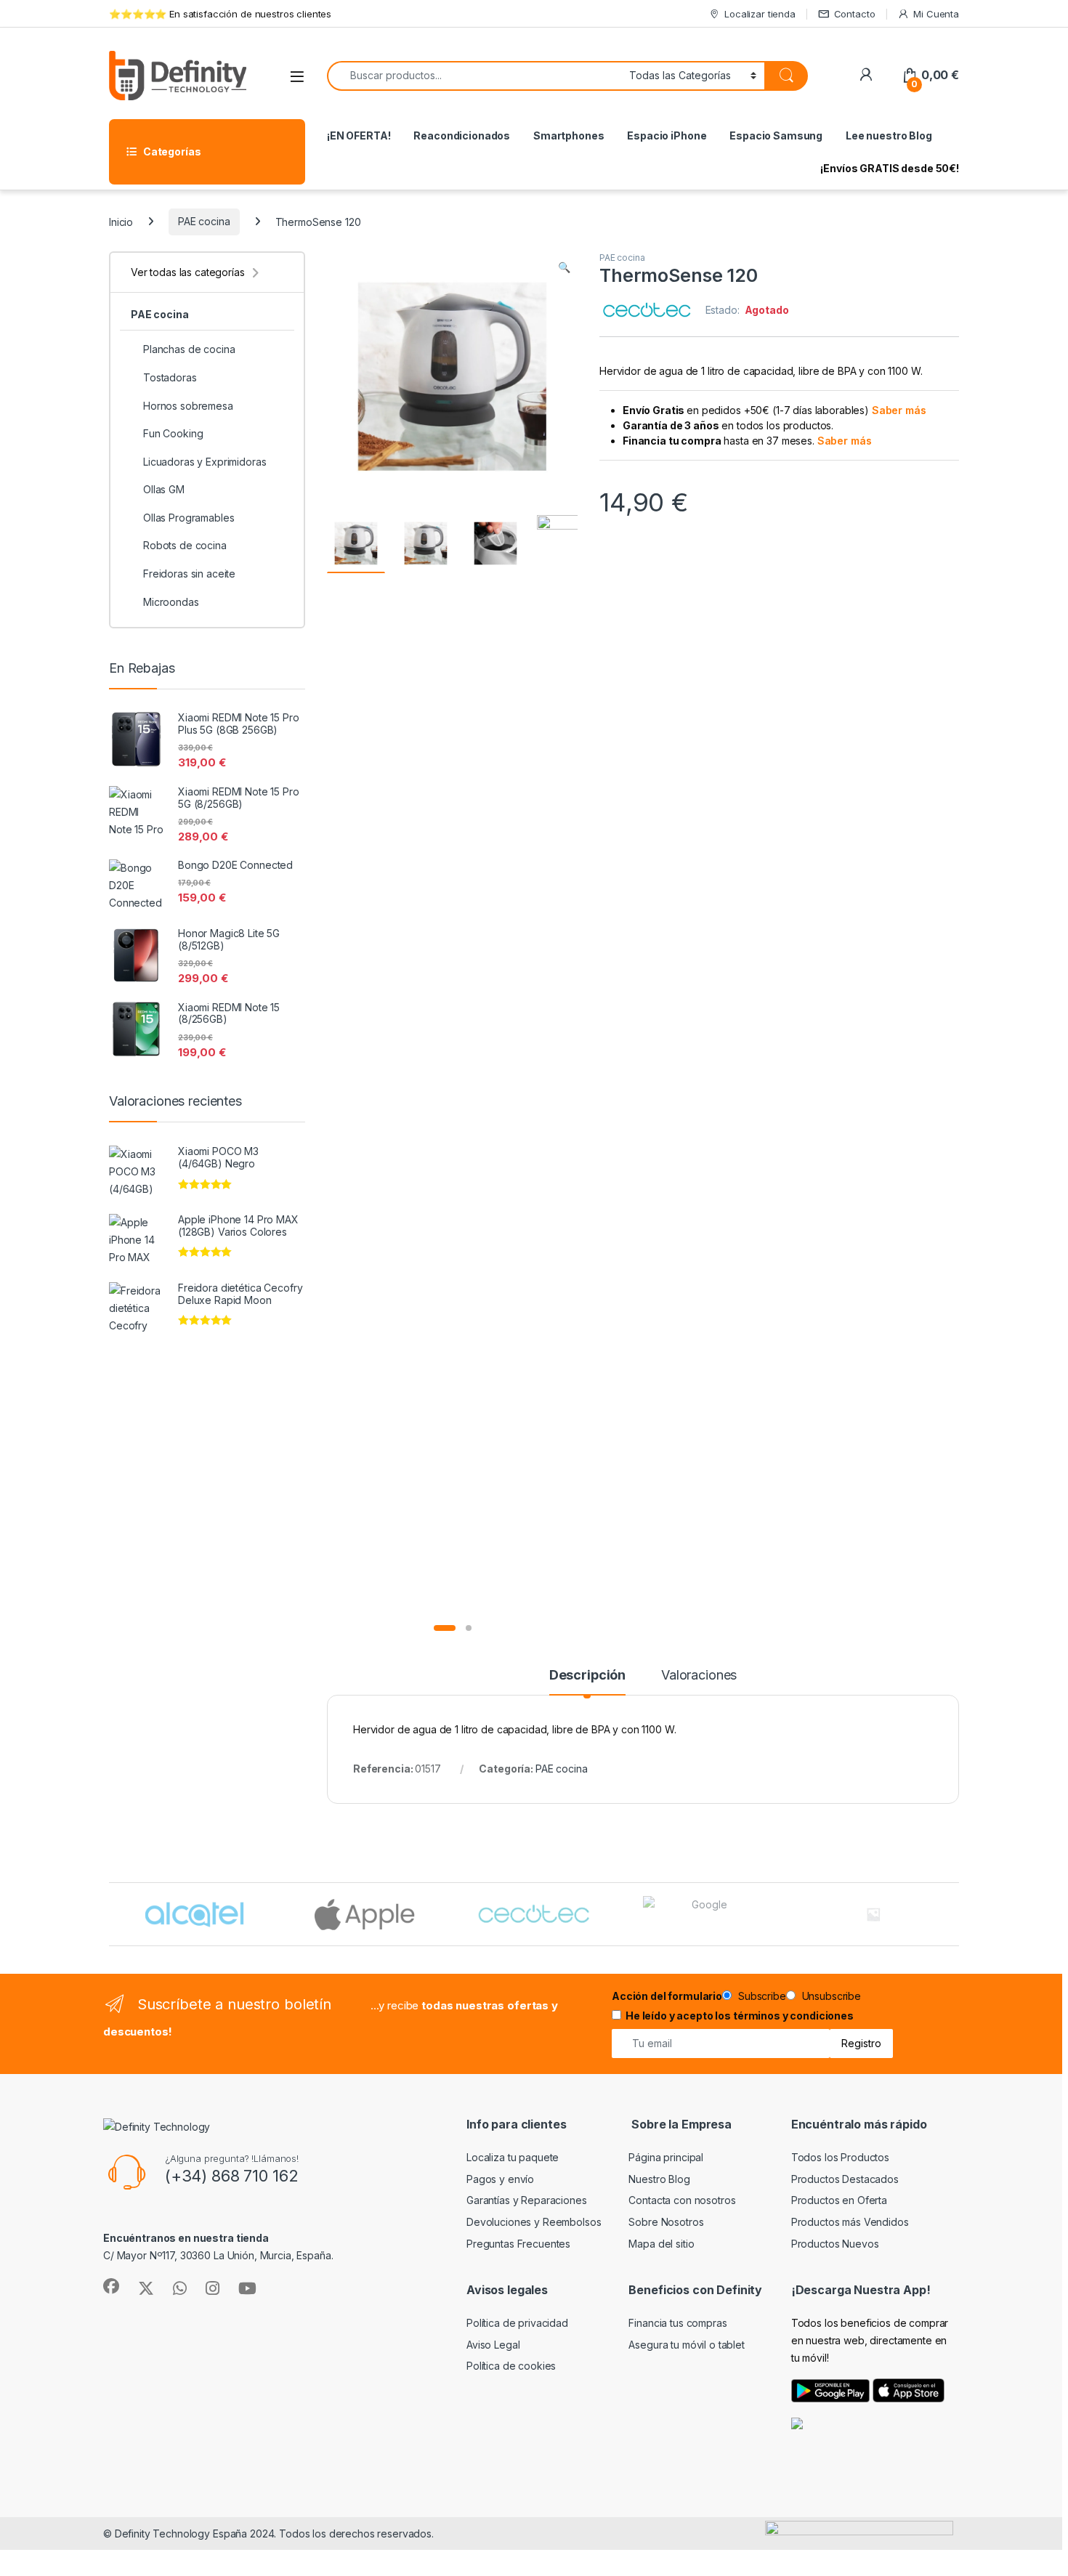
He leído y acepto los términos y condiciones (740, 2016)
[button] (564, 267)
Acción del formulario (667, 1996)
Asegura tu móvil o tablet (687, 2345)
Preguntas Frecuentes (518, 2244)
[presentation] (956, 1916)
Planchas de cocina (189, 349)
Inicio (121, 221)
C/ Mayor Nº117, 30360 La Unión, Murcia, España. (218, 2255)
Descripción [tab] (587, 1676)
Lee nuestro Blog (889, 135)
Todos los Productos (840, 2157)
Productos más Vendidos (850, 2222)
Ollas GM (164, 489)
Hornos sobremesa (188, 406)
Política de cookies (511, 2366)
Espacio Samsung (776, 135)
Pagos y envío (500, 2179)
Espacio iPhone (667, 135)
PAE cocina (204, 221)
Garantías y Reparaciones (527, 2200)
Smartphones (569, 135)
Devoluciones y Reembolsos (534, 2222)
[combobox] (474, 76)
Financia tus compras (677, 2323)
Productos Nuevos (835, 2244)
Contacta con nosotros (682, 2200)
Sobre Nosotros (666, 2222)
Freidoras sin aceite (189, 574)
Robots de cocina (185, 545)
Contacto (855, 14)
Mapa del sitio (661, 2244)
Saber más (899, 410)
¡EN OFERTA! (359, 135)
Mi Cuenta (936, 14)
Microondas (171, 602)
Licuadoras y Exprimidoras (205, 462)
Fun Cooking (173, 433)
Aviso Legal (493, 2345)
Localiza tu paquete (513, 2157)
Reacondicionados (462, 135)
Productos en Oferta (839, 2200)
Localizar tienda (760, 14)
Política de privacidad (517, 2323)
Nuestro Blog (659, 2179)
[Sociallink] (111, 2286)
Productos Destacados (845, 2179)
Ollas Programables (189, 518)
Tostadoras (170, 377)
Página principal (666, 2157)
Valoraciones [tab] (699, 1676)
